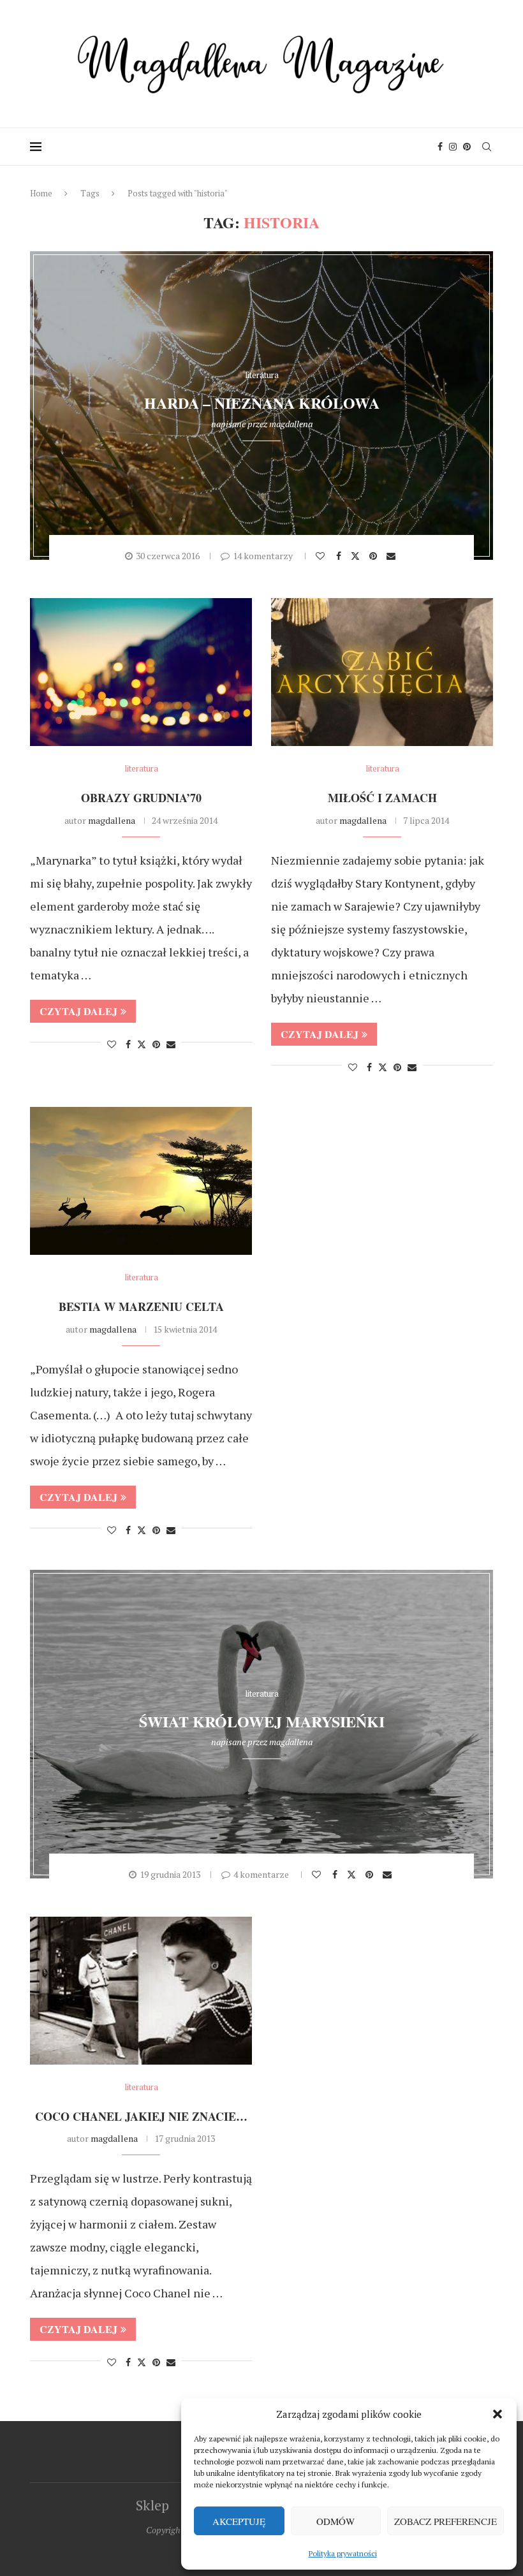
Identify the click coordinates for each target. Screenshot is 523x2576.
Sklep (152, 2505)
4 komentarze (261, 1874)
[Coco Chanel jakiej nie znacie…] (141, 1991)
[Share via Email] (393, 556)
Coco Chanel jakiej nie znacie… (141, 2116)
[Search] (487, 147)
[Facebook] (440, 147)
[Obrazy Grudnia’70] (141, 672)
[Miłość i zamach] (382, 672)
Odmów (335, 2521)
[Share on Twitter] (357, 555)
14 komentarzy (263, 556)
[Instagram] (453, 147)
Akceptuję (239, 2521)
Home (41, 193)
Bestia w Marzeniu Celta (141, 1306)
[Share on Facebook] (340, 556)
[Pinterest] (467, 147)
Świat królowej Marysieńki (262, 1721)
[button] (497, 2414)
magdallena (291, 424)
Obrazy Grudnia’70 (141, 798)
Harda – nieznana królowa (262, 403)
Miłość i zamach (382, 798)
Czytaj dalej (78, 1011)
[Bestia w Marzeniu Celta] (141, 1181)
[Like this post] (322, 556)
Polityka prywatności (343, 2553)
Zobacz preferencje (446, 2521)
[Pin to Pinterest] (375, 556)
